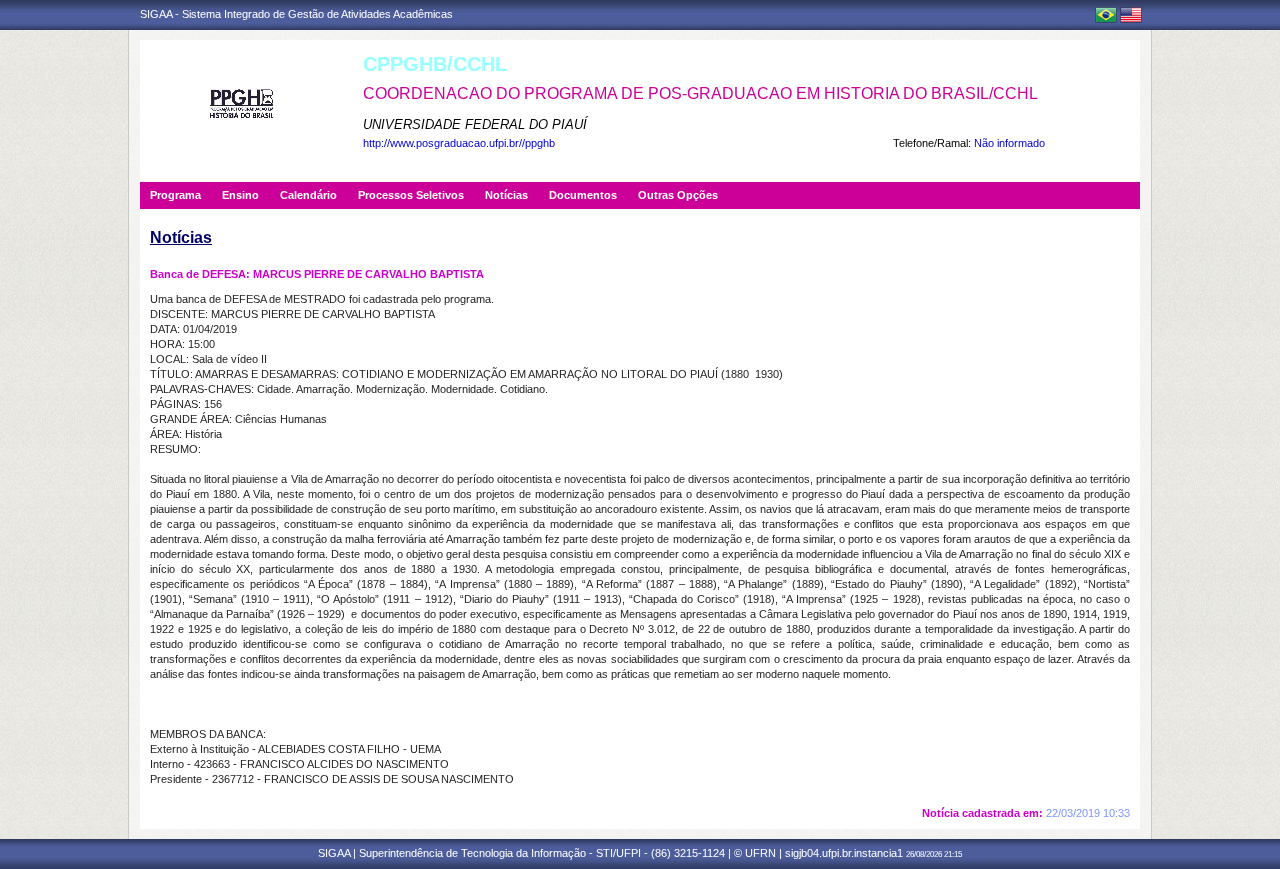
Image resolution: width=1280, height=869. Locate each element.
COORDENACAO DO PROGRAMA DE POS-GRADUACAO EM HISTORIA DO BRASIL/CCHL (700, 93)
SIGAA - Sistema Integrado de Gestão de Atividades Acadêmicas (296, 14)
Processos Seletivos (411, 195)
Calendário (308, 195)
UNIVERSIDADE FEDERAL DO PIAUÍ (475, 124)
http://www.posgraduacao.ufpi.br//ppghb (459, 143)
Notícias (506, 195)
